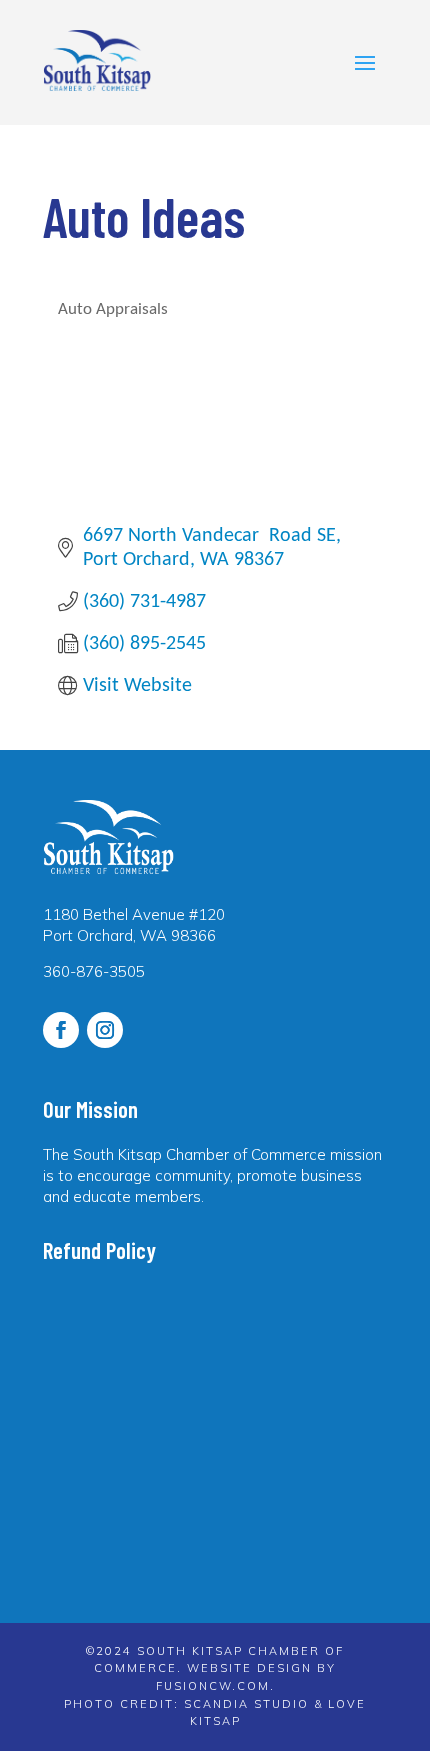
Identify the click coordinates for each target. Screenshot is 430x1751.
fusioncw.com (213, 1686)
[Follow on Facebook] (61, 1030)
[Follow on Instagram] (105, 1030)
